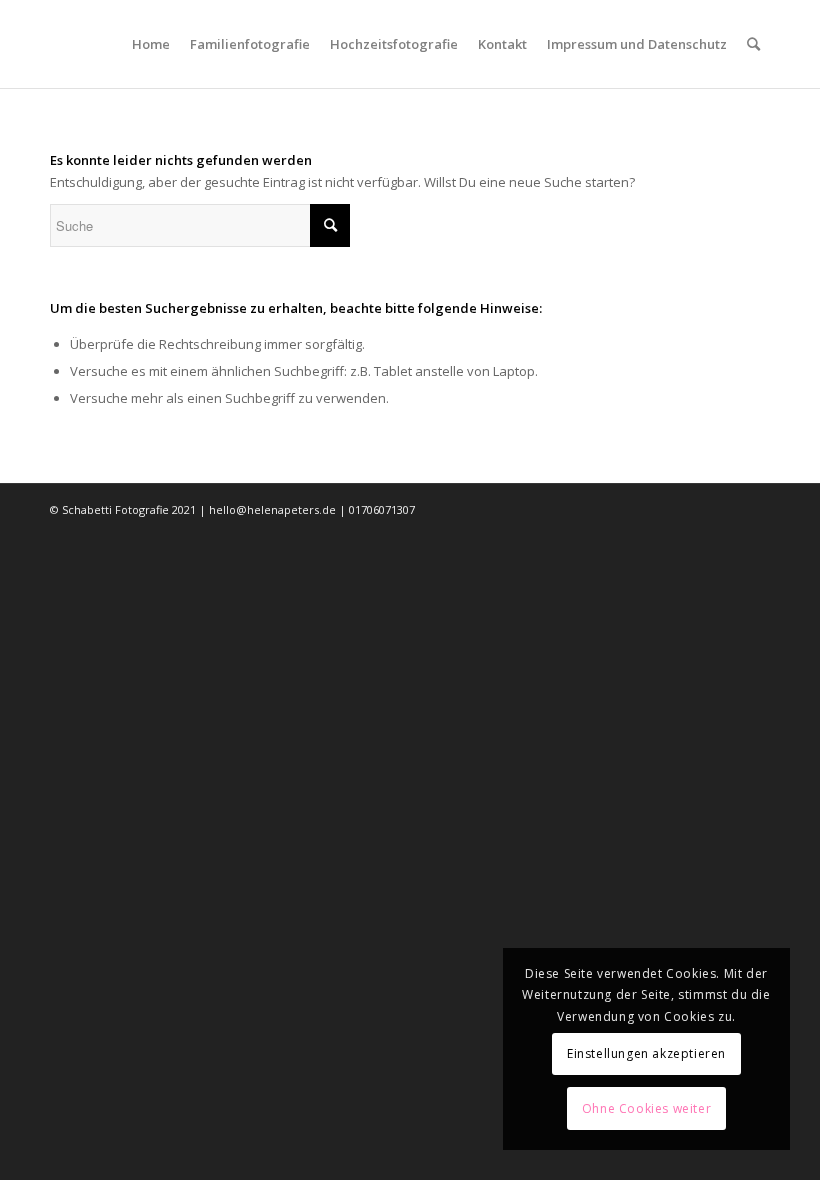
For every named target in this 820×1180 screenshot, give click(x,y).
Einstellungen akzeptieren (646, 1053)
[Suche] (753, 44)
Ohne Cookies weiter (646, 1108)
